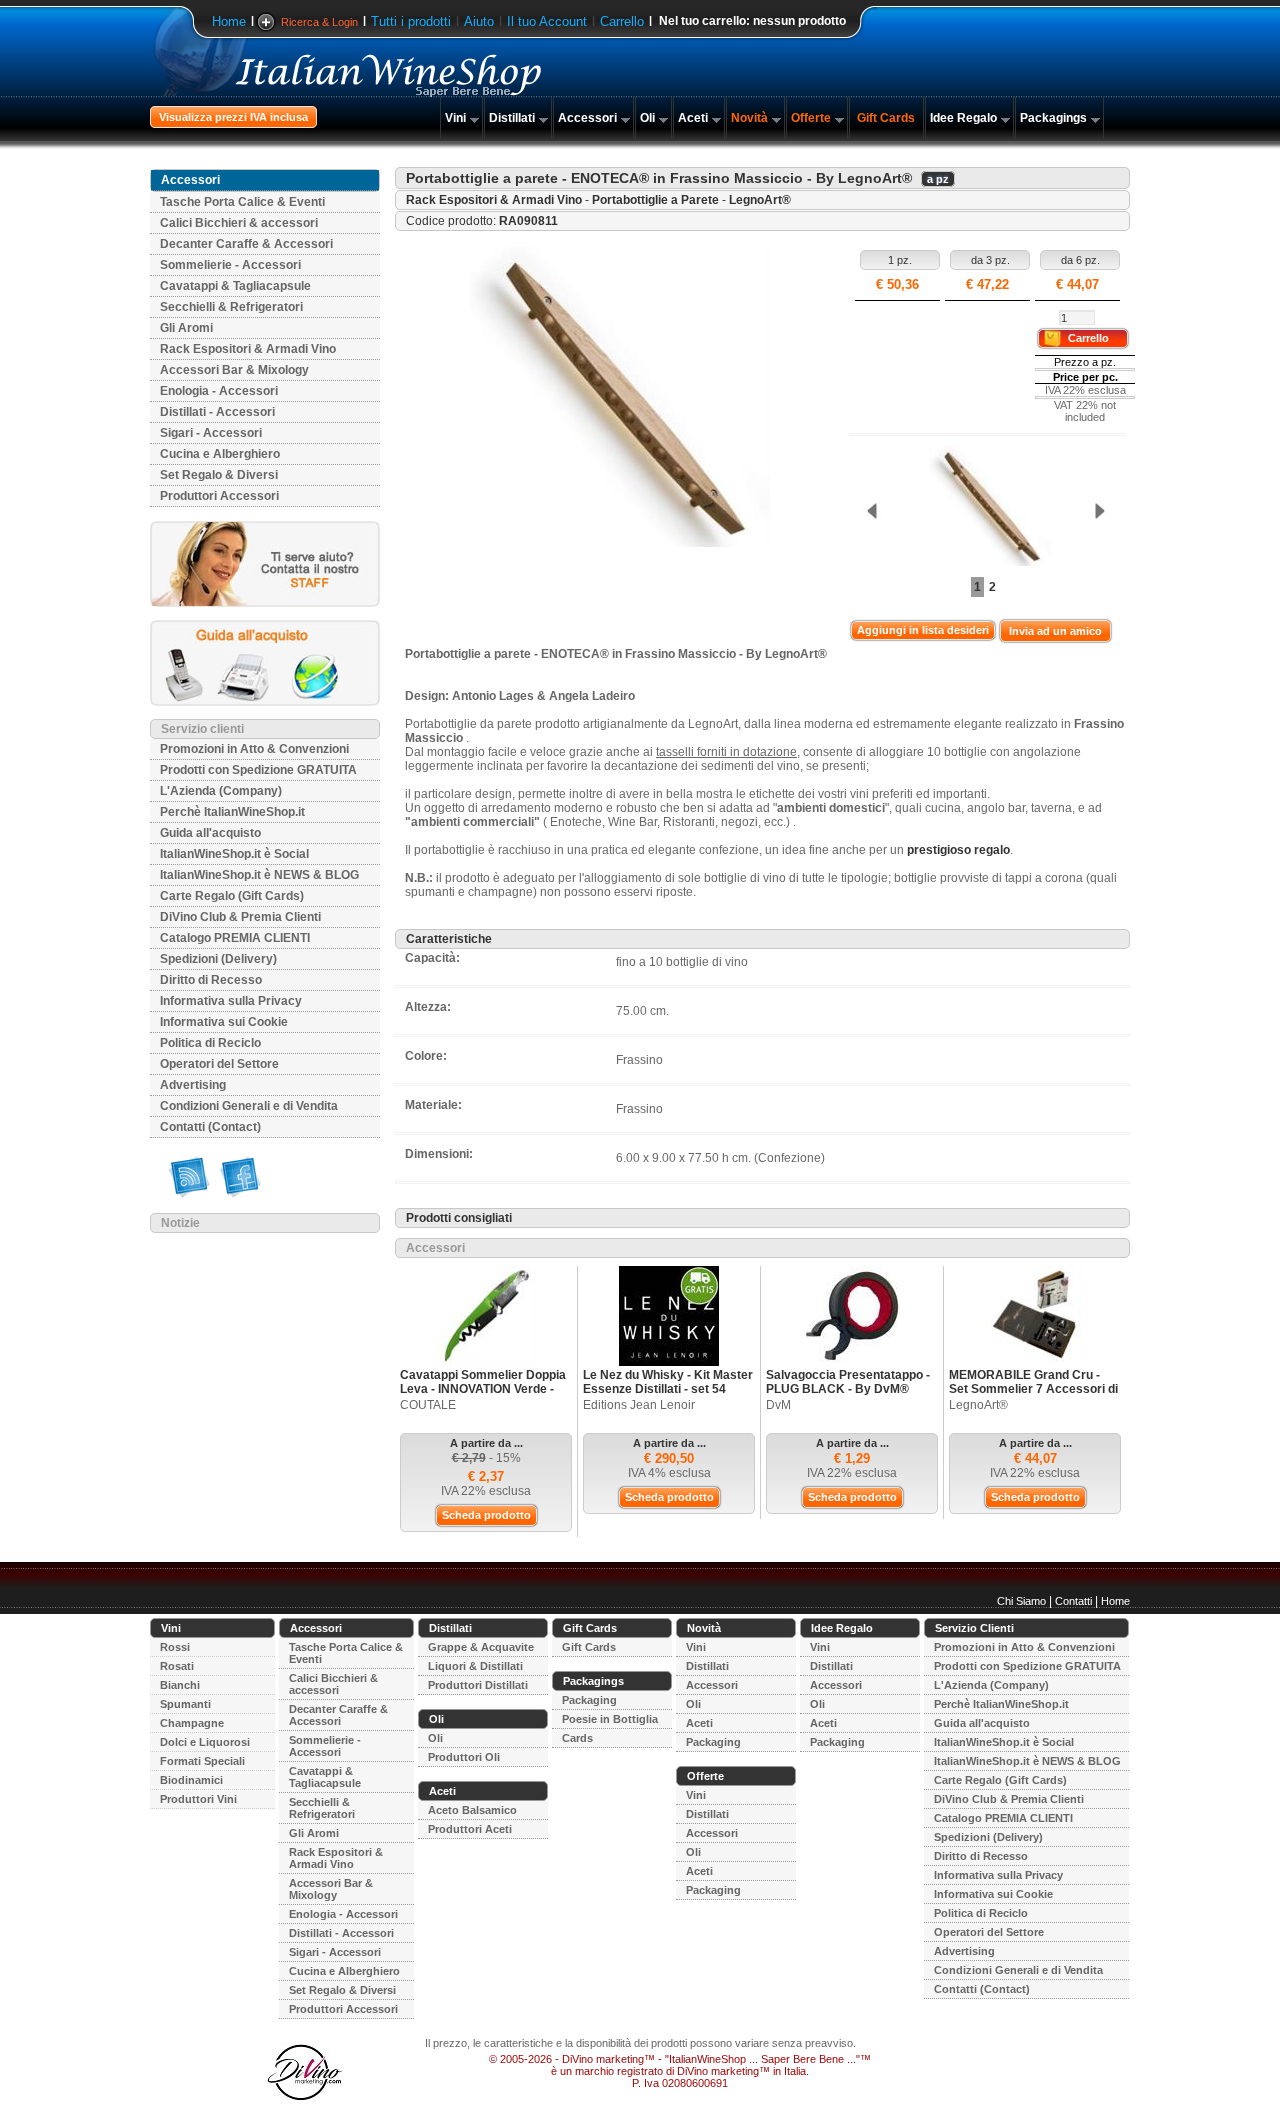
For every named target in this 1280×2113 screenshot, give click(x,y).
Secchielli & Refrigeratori (231, 307)
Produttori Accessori (219, 496)
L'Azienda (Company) (221, 791)
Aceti (693, 118)
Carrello (622, 21)
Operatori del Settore (219, 1064)
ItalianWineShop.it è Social (234, 854)
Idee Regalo (963, 118)
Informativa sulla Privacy (231, 1001)
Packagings (1053, 118)
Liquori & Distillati (475, 1666)
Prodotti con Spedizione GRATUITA (258, 770)
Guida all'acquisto (210, 833)
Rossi (175, 1647)
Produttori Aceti (470, 1829)
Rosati (177, 1666)
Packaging (589, 1700)
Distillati (512, 118)
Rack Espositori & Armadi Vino (248, 349)
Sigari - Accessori (211, 433)
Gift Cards (886, 118)
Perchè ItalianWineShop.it (232, 812)
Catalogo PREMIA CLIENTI (235, 938)
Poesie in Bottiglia (610, 1719)
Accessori (587, 118)
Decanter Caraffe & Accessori (246, 244)
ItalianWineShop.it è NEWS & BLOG (259, 875)
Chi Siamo (1021, 1601)
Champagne (192, 1723)
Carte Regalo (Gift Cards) (232, 896)
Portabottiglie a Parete (655, 200)
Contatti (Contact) (210, 1127)
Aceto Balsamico (472, 1810)
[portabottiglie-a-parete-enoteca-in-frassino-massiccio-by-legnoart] (985, 507)
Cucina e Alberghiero (220, 454)
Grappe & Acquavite (481, 1647)
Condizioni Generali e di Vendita (249, 1106)
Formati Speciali (202, 1761)
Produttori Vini (198, 1799)
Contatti (1073, 1601)
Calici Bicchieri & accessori (239, 223)
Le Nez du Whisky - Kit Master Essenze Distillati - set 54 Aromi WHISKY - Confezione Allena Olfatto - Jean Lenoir (668, 1396)
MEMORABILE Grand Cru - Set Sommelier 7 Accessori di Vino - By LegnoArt (1033, 1389)
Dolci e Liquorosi (205, 1742)
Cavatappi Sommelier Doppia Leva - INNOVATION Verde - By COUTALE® (483, 1389)
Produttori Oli (464, 1757)
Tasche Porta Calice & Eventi (242, 202)
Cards (577, 1738)
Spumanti (185, 1704)
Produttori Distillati (478, 1685)
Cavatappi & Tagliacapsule (235, 286)
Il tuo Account (547, 21)
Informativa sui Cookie (224, 1022)
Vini (455, 118)
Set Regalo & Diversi (219, 475)
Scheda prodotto (486, 1515)
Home (229, 21)
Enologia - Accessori (219, 391)
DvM (778, 1405)
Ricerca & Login (319, 22)
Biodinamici (191, 1780)
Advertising (193, 1085)
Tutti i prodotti (411, 21)
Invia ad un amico (1055, 631)
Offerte (811, 118)
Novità (749, 118)
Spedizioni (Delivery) (218, 959)
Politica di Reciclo (210, 1043)
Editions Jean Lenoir (639, 1405)
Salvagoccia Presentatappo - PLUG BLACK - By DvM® (848, 1382)
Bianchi (180, 1685)
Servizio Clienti (974, 1628)
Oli (647, 118)
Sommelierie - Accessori (230, 265)
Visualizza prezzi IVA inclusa (233, 117)
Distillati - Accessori (217, 412)
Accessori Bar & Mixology (234, 370)
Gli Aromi (186, 328)
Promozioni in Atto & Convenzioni (254, 749)
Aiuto (479, 21)
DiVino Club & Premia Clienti (240, 917)
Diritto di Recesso (211, 980)
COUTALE (428, 1405)
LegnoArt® (760, 200)
